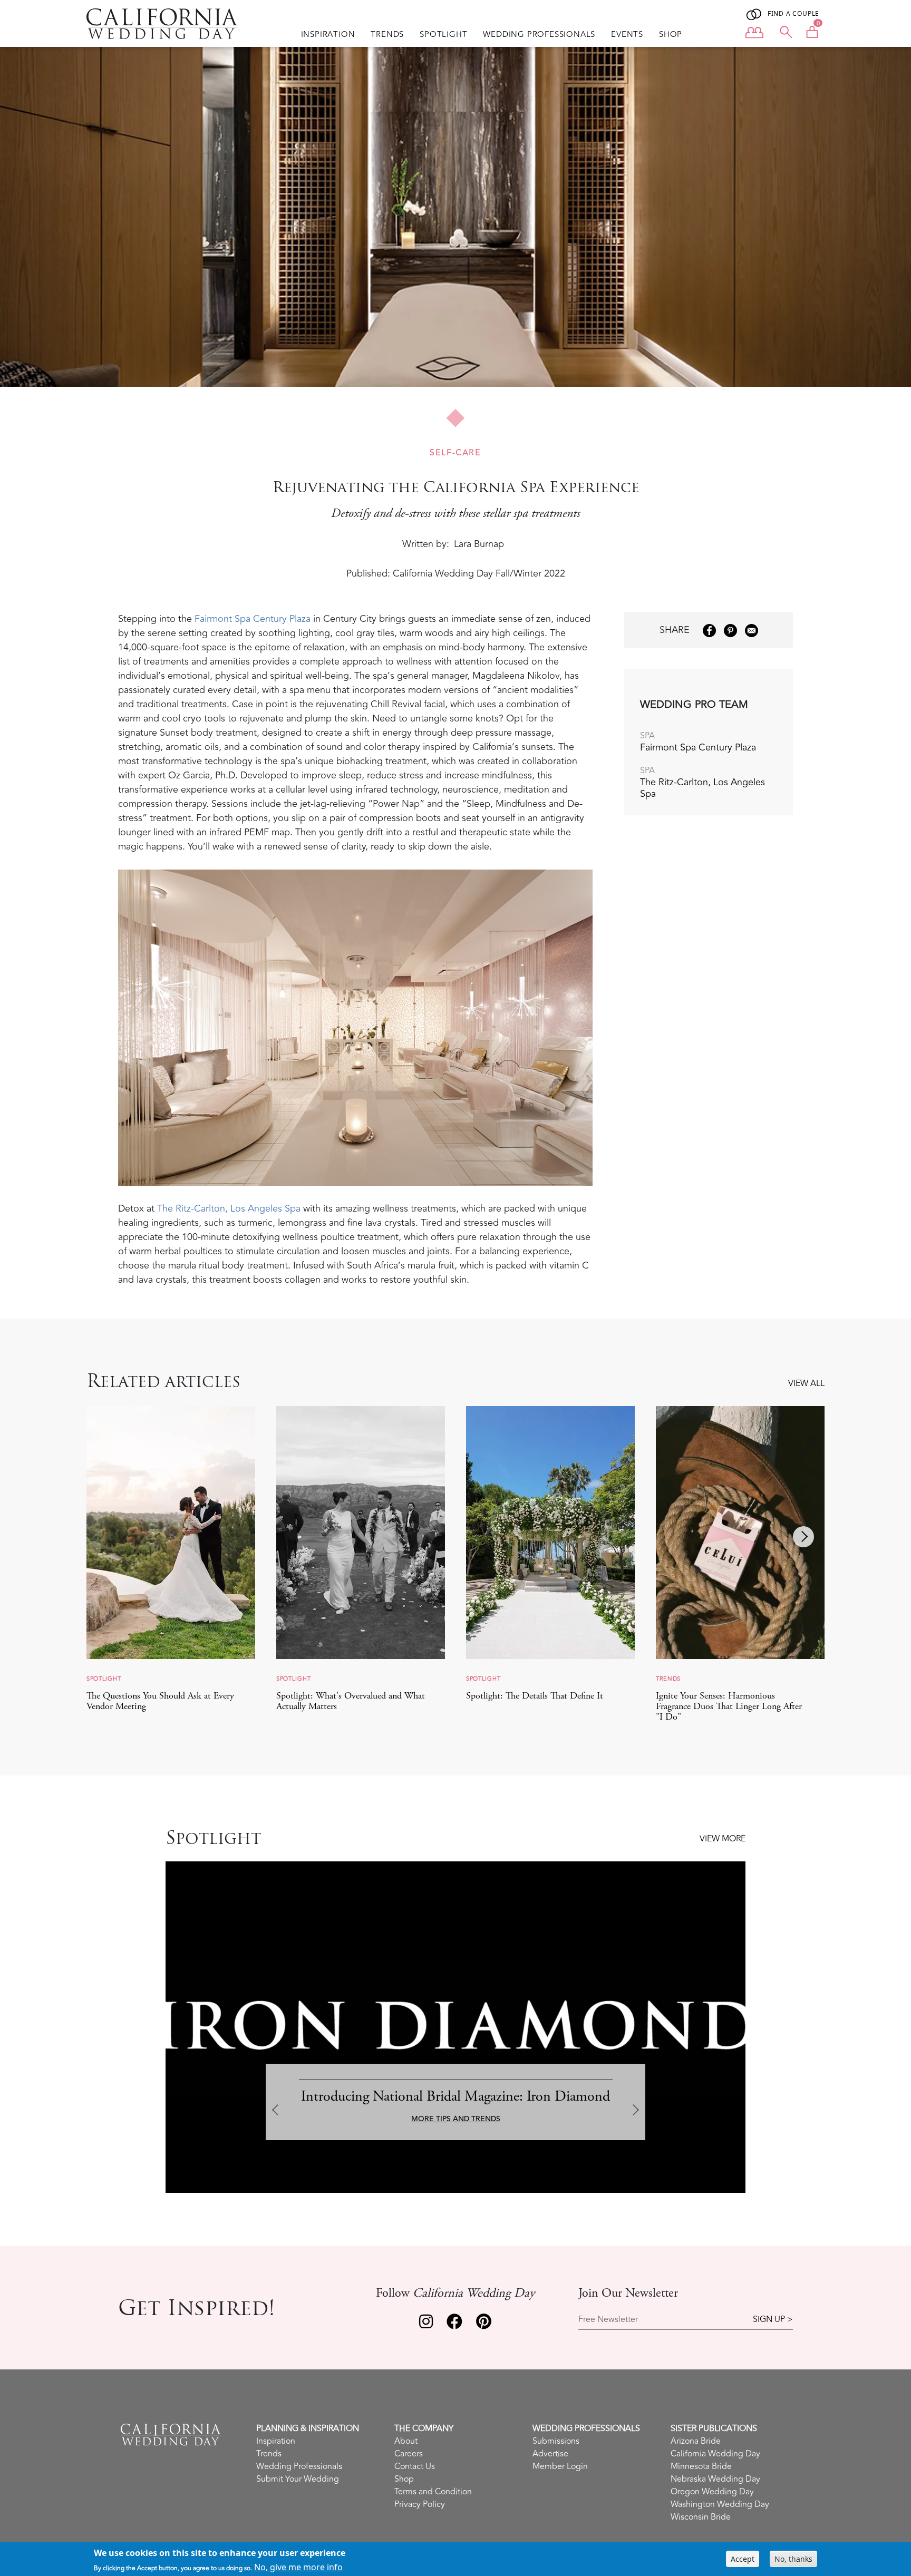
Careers (409, 2454)
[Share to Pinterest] (730, 631)
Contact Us (415, 2466)
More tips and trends (456, 2119)
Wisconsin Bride (701, 2517)
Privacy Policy (420, 2504)
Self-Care (455, 453)
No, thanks (793, 2559)
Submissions (556, 2441)
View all (806, 1383)
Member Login (560, 2466)
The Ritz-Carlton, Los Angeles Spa (229, 1208)
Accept (743, 2559)
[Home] (162, 24)
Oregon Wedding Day (712, 2492)
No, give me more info (298, 2567)
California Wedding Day (715, 2454)
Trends (387, 35)
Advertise (550, 2454)
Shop (671, 35)
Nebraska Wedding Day (715, 2479)
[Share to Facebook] (709, 631)
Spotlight (443, 35)
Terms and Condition (433, 2492)
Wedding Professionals (539, 35)
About (406, 2441)
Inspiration (328, 35)
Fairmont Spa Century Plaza (254, 619)
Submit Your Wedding (298, 2479)
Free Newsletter (608, 2320)
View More (723, 1839)
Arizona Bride (696, 2441)
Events (627, 35)
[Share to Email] (752, 631)
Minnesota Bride (701, 2466)
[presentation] (108, 1537)
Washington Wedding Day (720, 2504)
